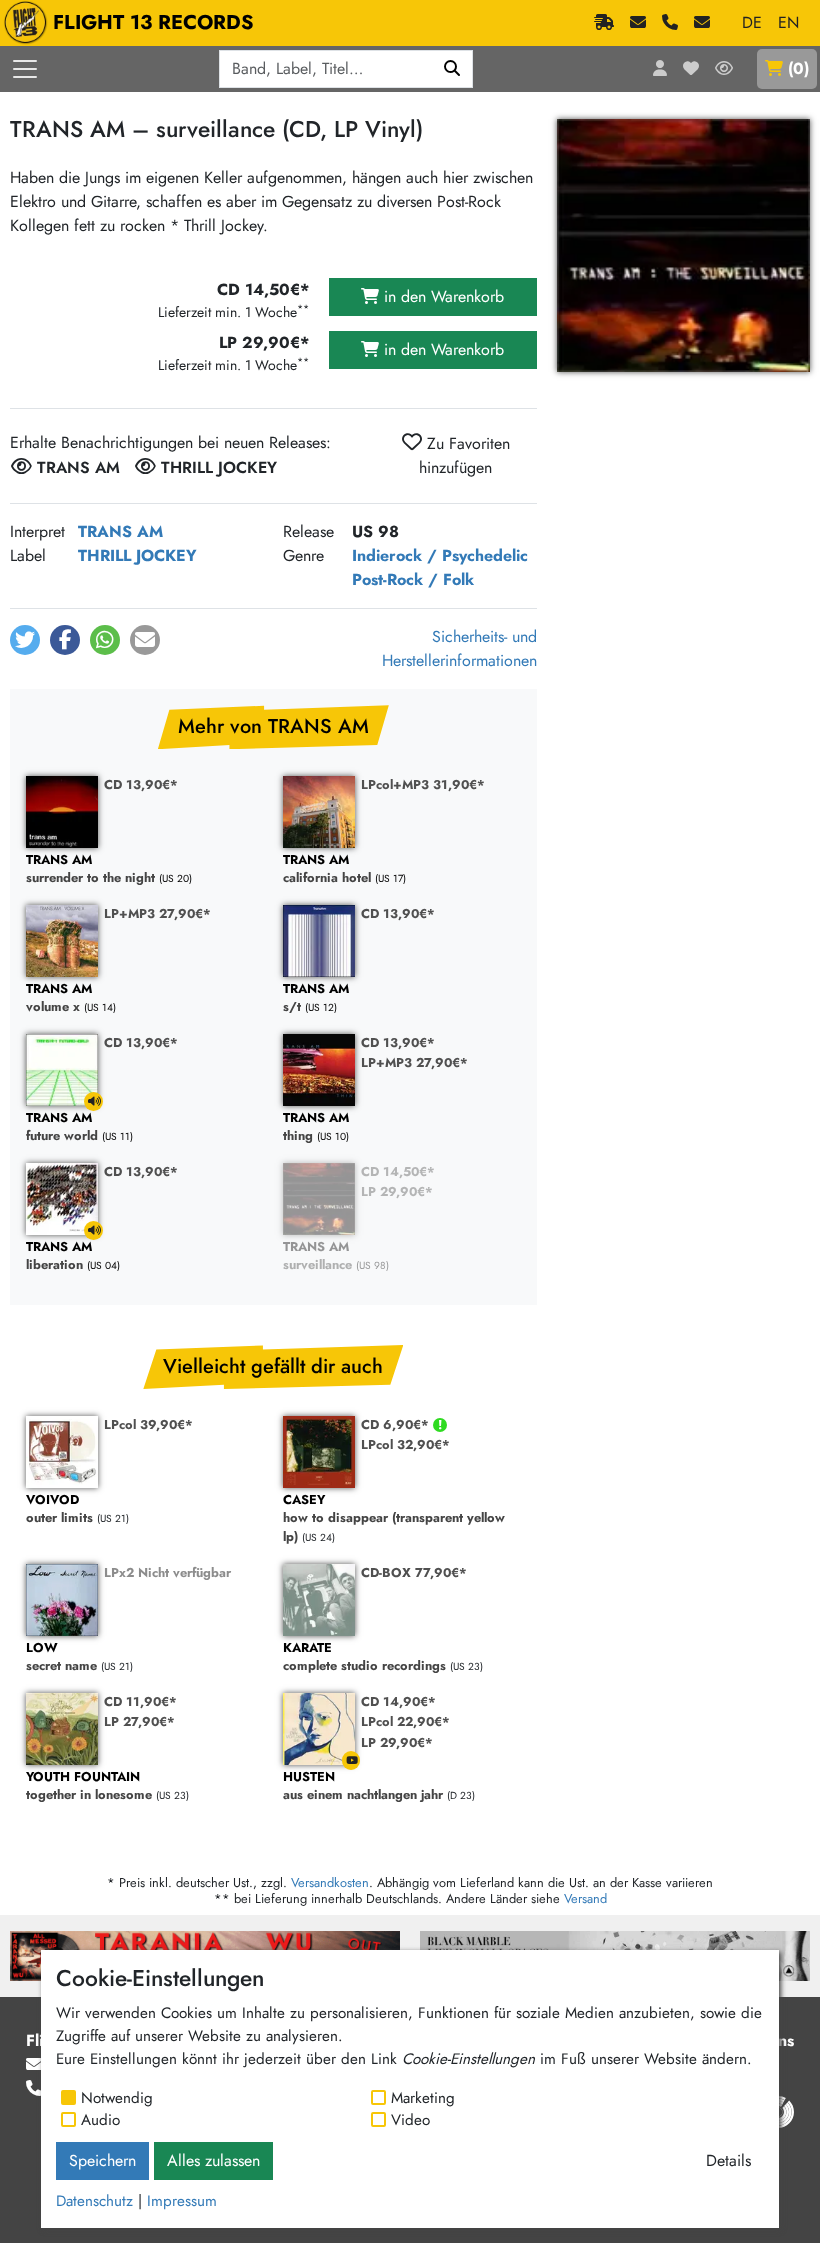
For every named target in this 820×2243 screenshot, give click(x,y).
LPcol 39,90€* (148, 1424)
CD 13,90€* (141, 784)
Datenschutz (94, 2201)
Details (728, 2160)
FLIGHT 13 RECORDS (153, 22)
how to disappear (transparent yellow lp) (394, 1519)
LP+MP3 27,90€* (157, 913)
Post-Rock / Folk (413, 579)
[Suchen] (452, 69)
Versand (585, 1898)
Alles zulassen (213, 2160)
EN (788, 22)
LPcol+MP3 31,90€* (423, 784)
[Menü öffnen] (25, 69)
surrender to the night (90, 869)
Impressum (182, 2201)
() (798, 68)
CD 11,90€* (140, 1701)
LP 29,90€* (397, 1191)
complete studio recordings (364, 1657)
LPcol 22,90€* (405, 1721)
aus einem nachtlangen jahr (363, 1786)
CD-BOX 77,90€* (414, 1572)
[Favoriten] (691, 69)
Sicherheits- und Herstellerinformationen (459, 648)
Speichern (102, 2160)
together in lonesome (89, 1786)
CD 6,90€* (397, 1424)
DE (752, 22)
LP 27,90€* (139, 1721)
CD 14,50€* (398, 1171)
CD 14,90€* (398, 1701)
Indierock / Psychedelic (440, 555)
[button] (25, 640)
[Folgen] (724, 69)
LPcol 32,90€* (405, 1444)
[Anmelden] (660, 69)
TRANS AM (120, 531)
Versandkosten (330, 1882)
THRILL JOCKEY (137, 555)
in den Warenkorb (441, 296)
